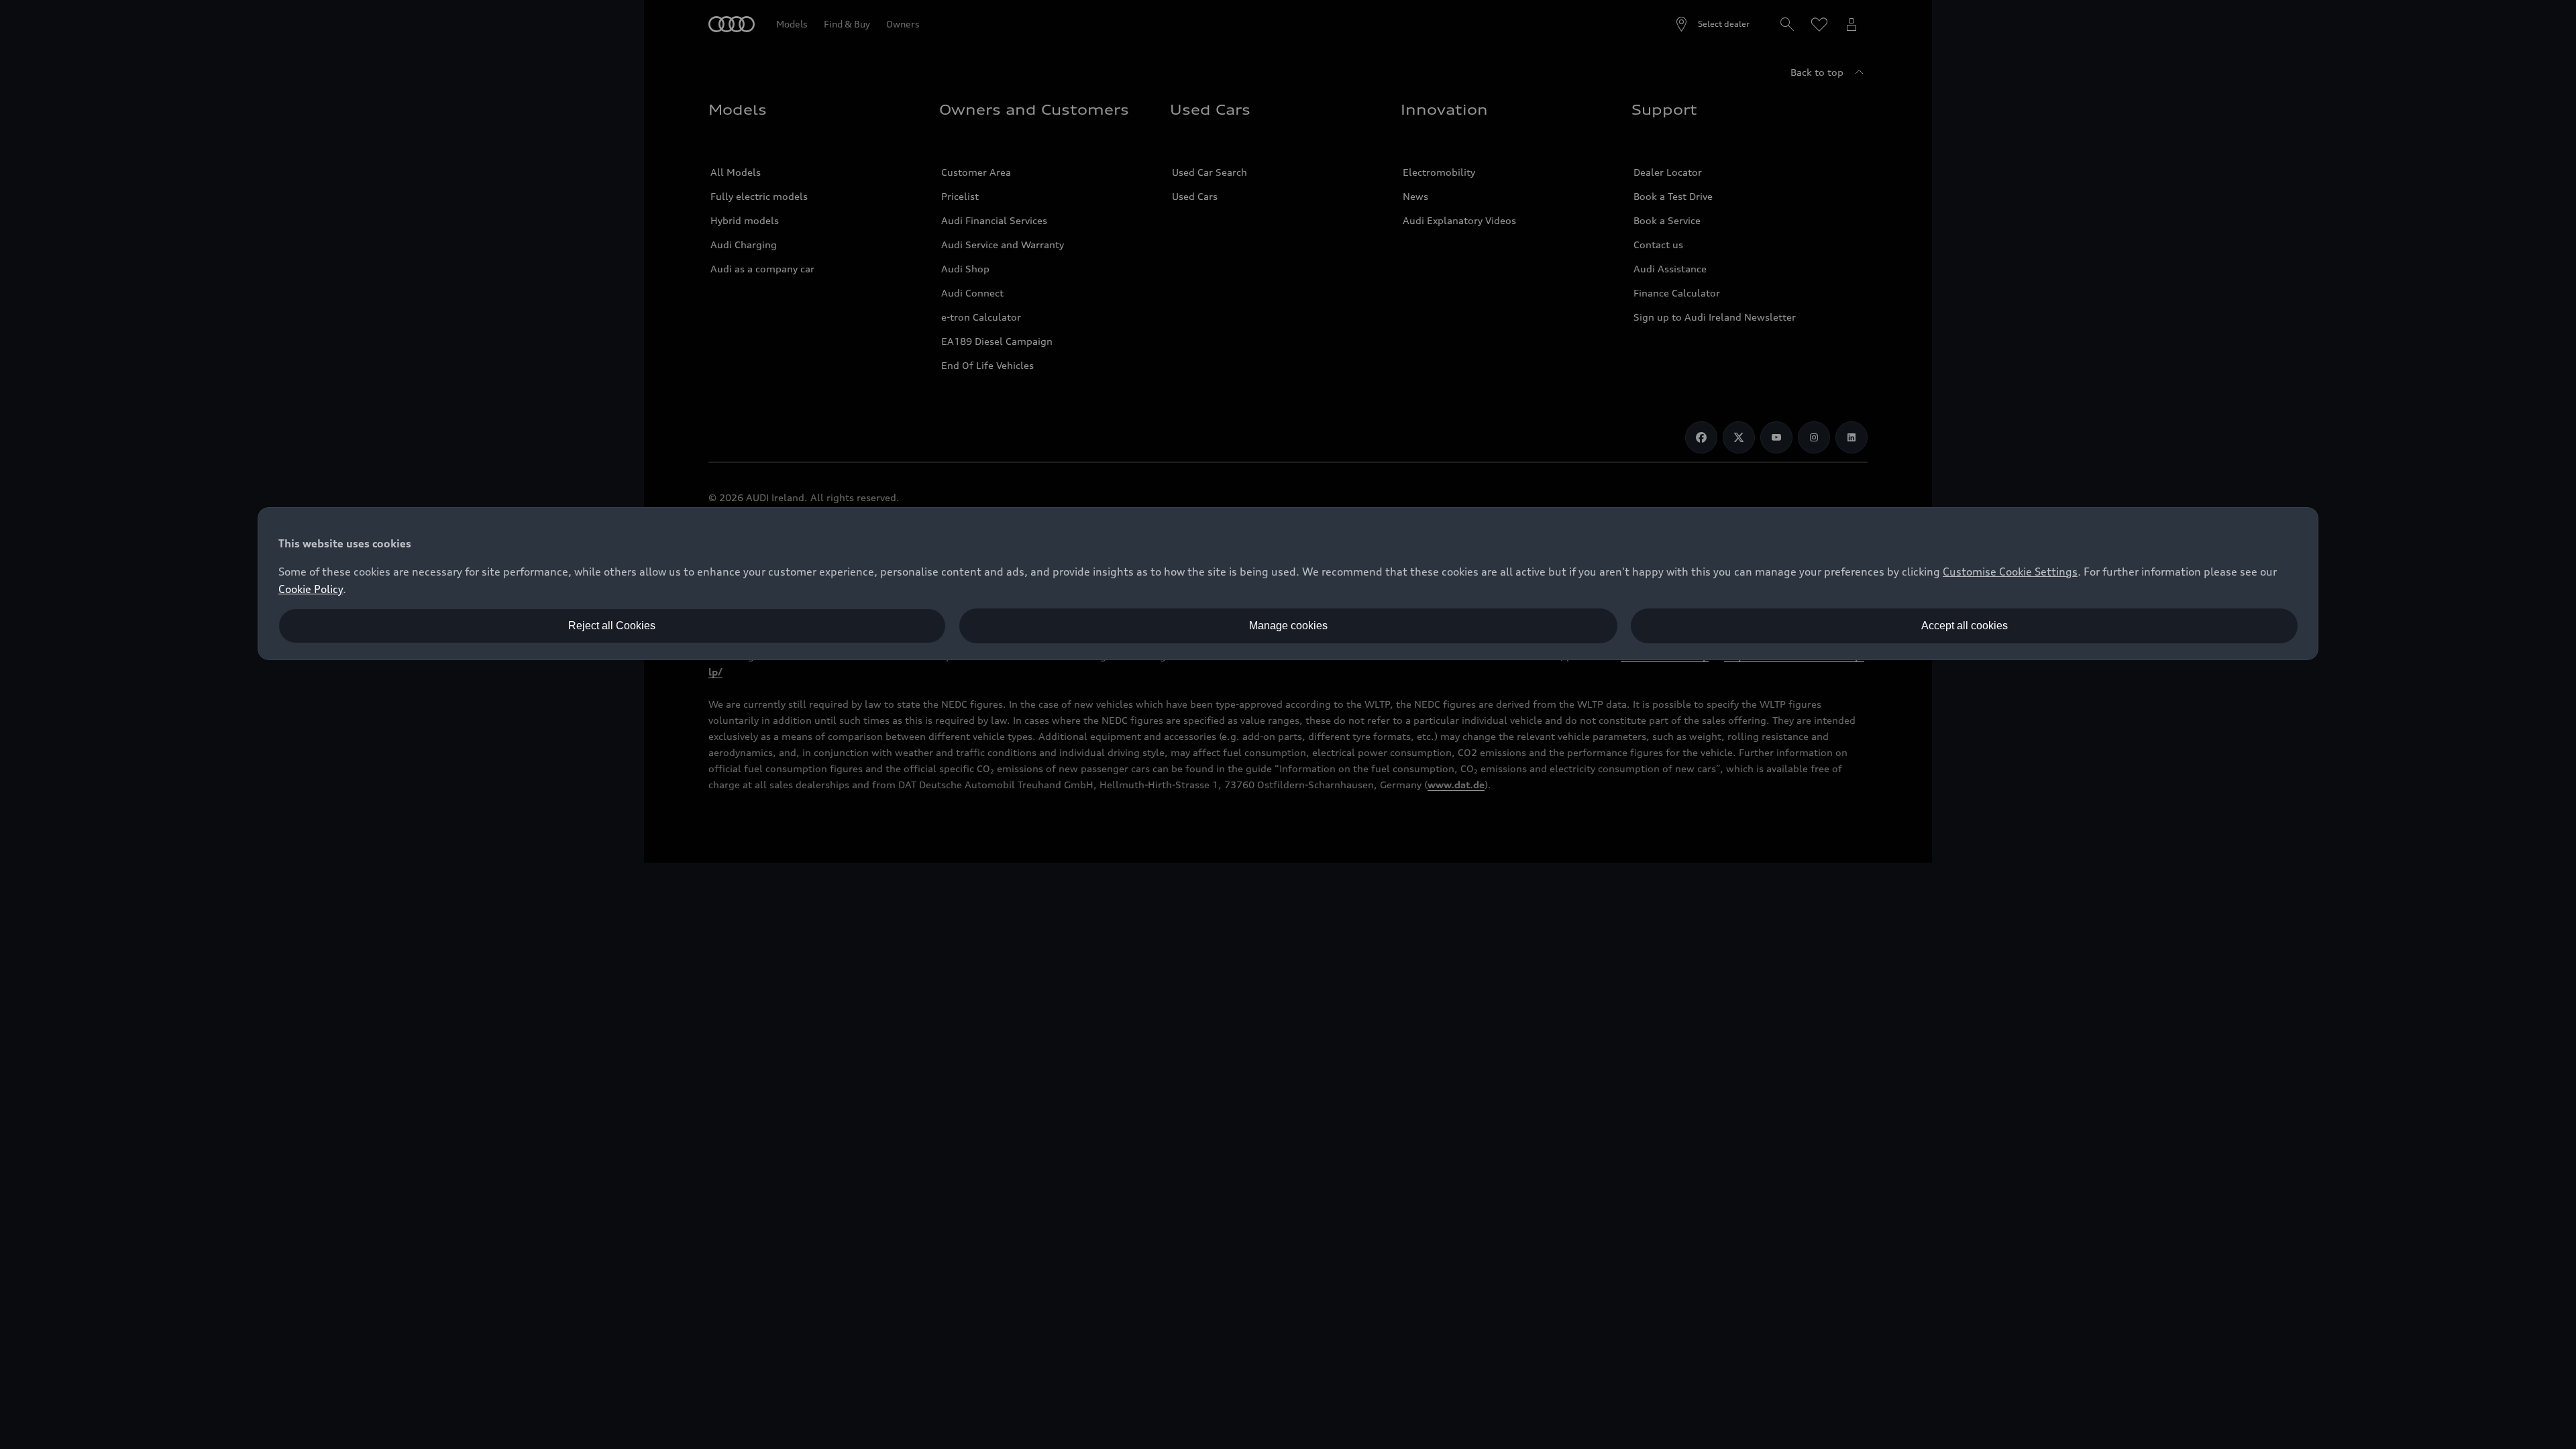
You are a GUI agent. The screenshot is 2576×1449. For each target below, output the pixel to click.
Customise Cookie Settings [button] (2010, 572)
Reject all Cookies (612, 626)
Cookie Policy (311, 589)
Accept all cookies (1965, 626)
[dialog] (1288, 584)
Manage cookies (1288, 626)
